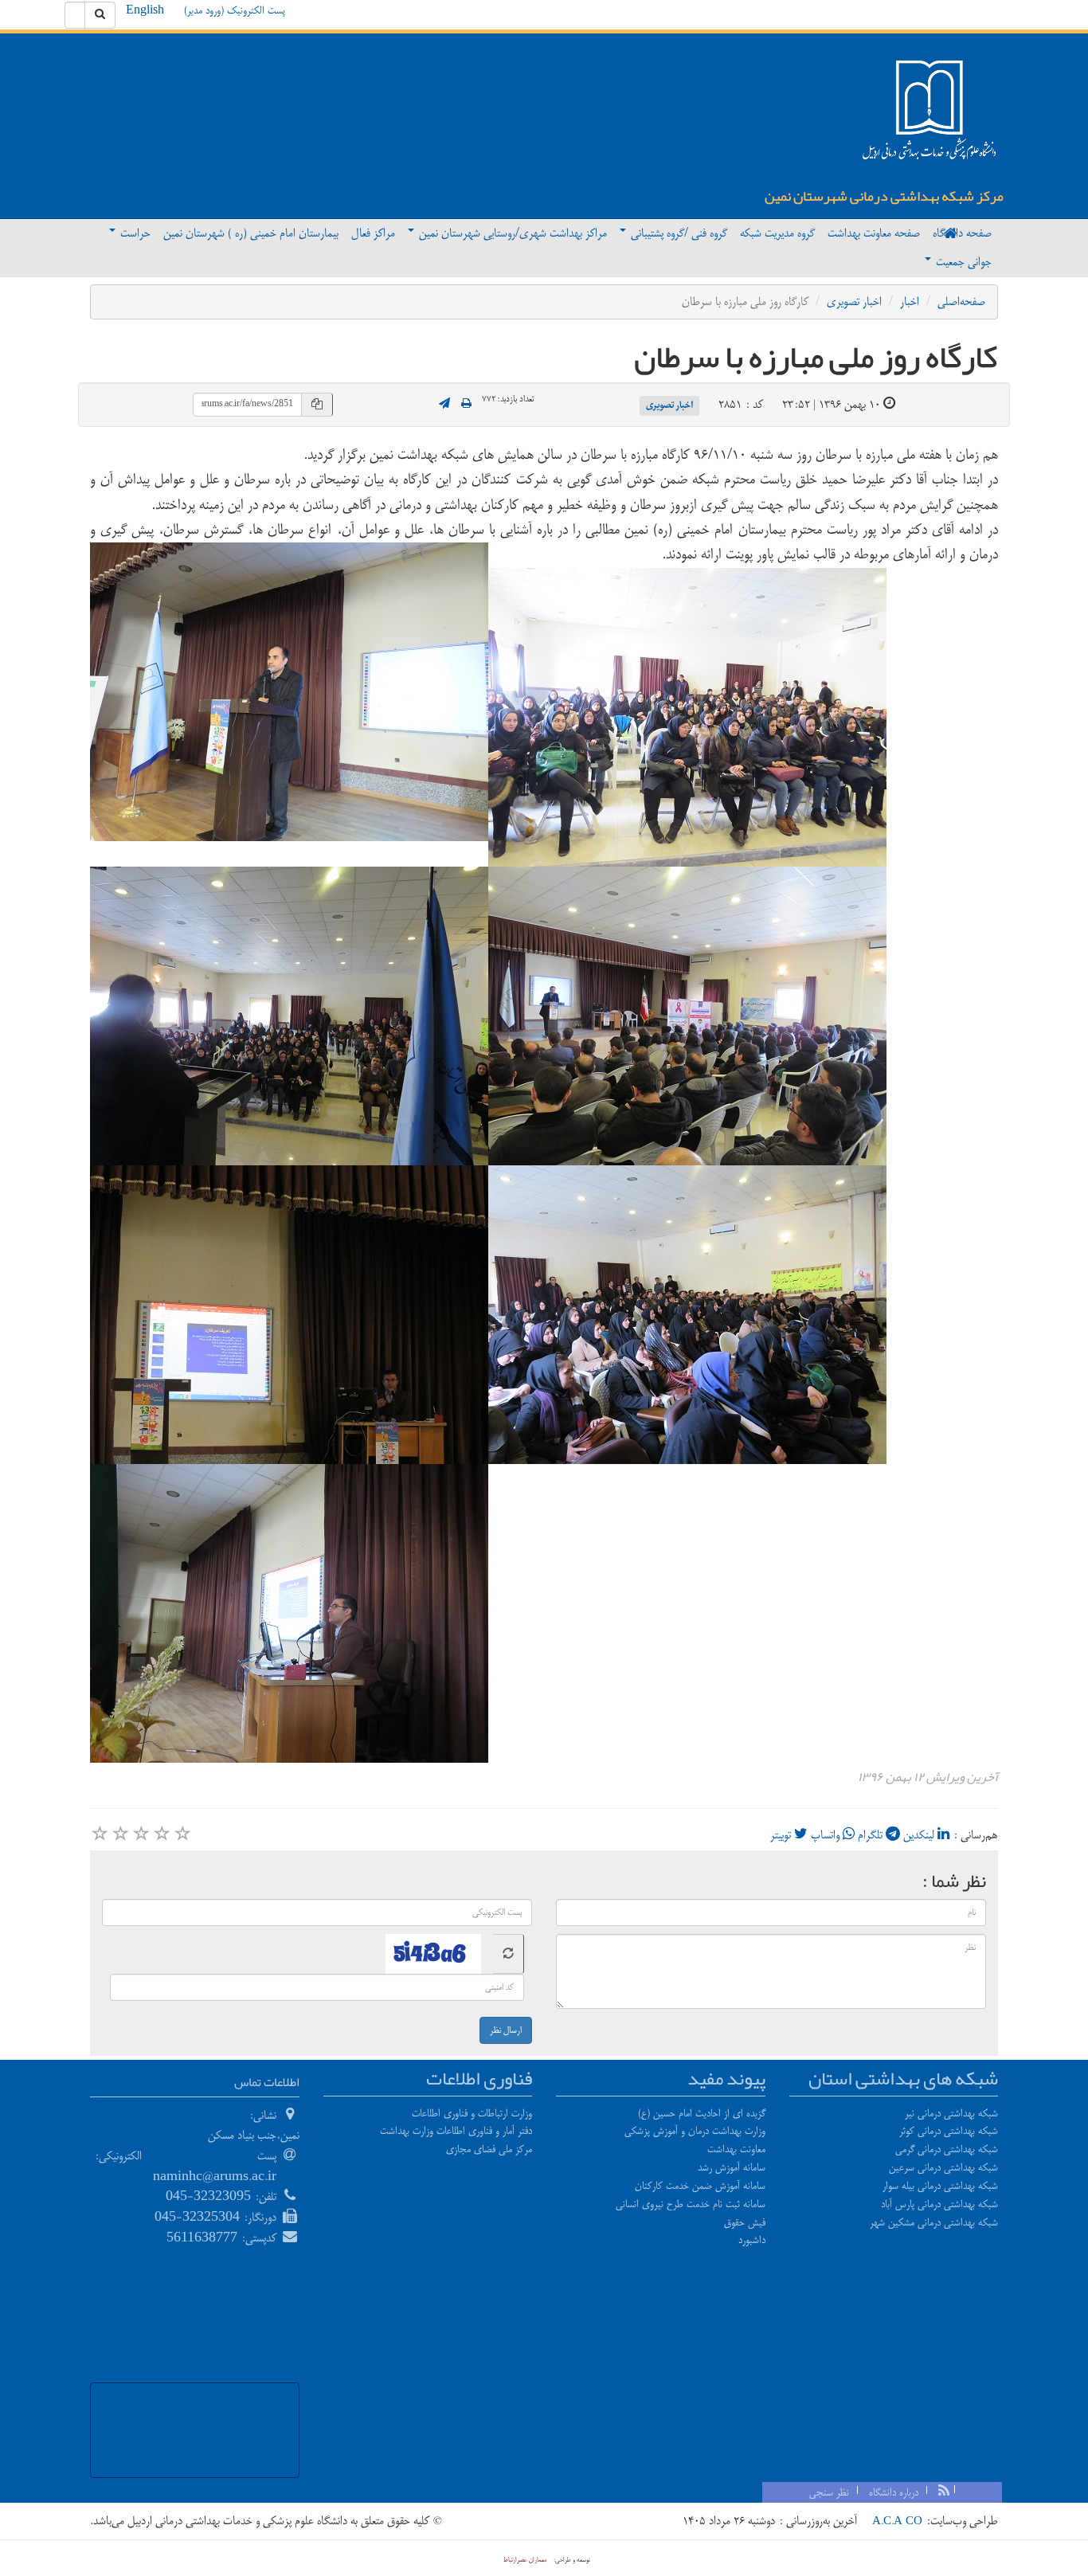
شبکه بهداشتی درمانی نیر (951, 2113)
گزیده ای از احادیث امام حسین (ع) (702, 2113)
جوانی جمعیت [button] (962, 262)
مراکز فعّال (373, 233)
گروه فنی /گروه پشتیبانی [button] (677, 233)
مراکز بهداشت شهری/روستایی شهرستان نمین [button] (511, 233)
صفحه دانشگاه (962, 233)
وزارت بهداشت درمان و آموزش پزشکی (695, 2131)
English (145, 10)
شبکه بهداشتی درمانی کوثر (949, 2131)
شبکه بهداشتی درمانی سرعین (943, 2167)
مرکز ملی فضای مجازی (489, 2149)
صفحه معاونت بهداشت (874, 233)
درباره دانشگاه (894, 2492)
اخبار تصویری (854, 301)
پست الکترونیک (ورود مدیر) (235, 10)
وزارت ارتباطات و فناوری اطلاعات (472, 2113)
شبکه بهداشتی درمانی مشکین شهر (934, 2222)
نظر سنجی (829, 2492)
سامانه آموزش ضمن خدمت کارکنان (700, 2186)
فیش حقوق (745, 2222)
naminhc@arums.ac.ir (215, 2177)
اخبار (910, 301)
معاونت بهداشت (736, 2149)
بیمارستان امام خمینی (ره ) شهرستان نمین (251, 233)
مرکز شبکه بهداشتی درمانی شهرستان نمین (884, 196)
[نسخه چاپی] (466, 405)
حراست (134, 233)
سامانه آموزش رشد (732, 2167)
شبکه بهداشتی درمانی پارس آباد (939, 2204)
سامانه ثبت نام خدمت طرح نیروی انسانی (691, 2204)
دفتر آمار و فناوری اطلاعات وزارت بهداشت (456, 2131)
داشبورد (752, 2240)
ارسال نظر (506, 2030)
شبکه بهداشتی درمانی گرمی (947, 2149)
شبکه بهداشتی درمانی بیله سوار (940, 2186)
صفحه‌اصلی (961, 301)
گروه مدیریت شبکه (777, 233)
